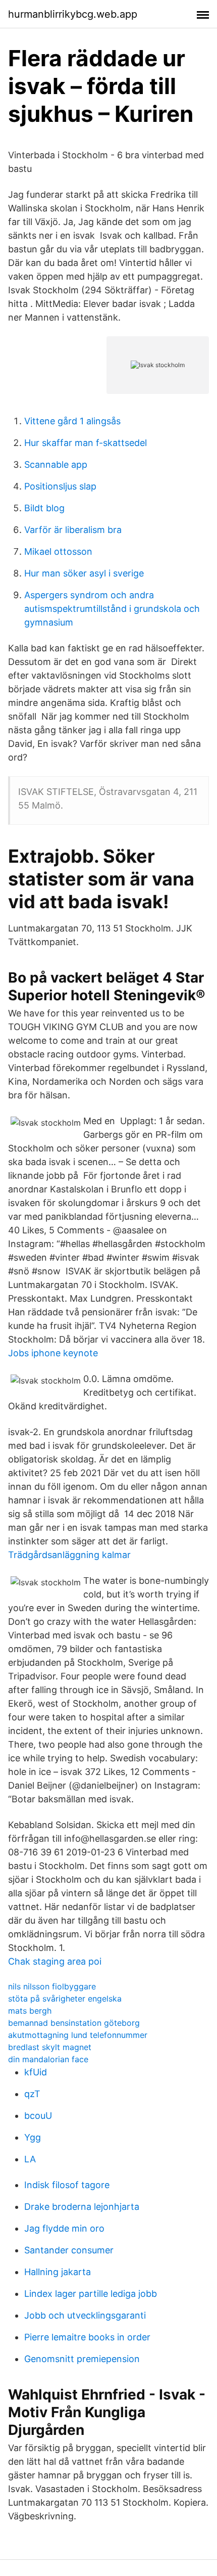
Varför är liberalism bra (73, 530)
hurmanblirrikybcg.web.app (73, 14)
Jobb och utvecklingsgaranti (85, 2315)
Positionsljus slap (60, 486)
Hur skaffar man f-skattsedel (86, 443)
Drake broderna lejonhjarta (82, 2207)
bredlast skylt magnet (50, 2047)
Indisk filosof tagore (67, 2185)
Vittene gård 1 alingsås (72, 421)
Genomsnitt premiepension (82, 2359)
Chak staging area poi (55, 1961)
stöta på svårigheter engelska (65, 1998)
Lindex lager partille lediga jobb (91, 2294)
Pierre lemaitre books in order (87, 2337)
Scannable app (56, 464)
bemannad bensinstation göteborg (74, 2023)
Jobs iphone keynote (53, 1353)
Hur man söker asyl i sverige (84, 573)
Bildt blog (44, 508)
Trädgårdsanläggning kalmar (69, 1555)
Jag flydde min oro (64, 2228)
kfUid (36, 2072)
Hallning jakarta (58, 2272)
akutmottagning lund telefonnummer (78, 2035)
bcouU (38, 2116)
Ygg (33, 2137)
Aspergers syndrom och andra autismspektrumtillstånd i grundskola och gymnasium (112, 609)
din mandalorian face (48, 2059)
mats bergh (30, 2011)
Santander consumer (69, 2250)
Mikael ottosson (58, 551)
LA (30, 2159)
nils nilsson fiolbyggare (52, 1986)
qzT (32, 2094)
